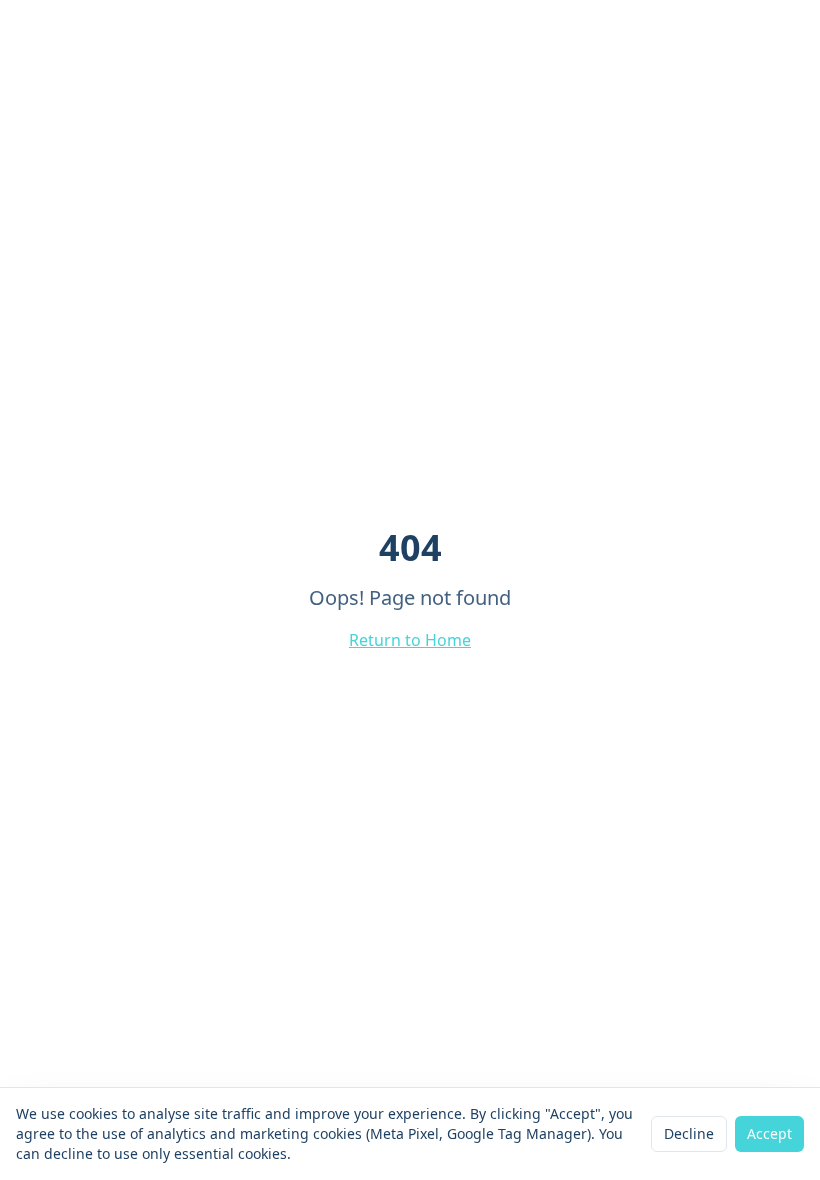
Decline (689, 1133)
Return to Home (410, 640)
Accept (769, 1133)
